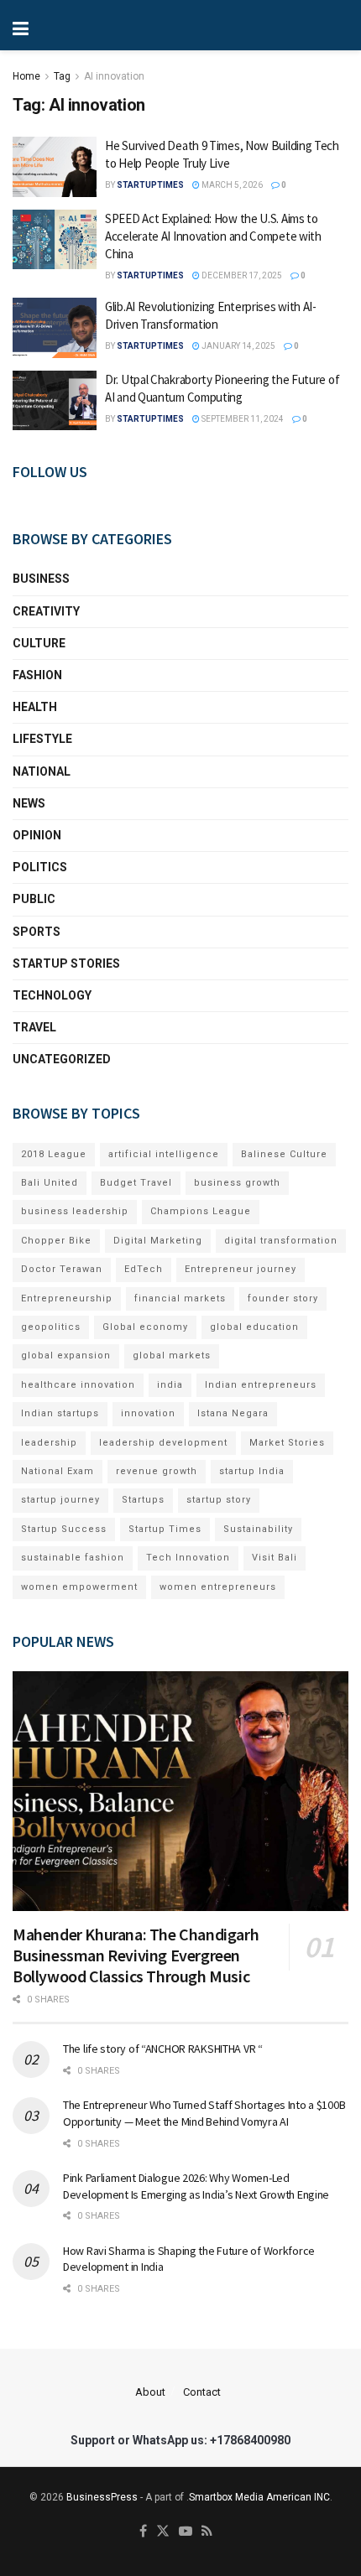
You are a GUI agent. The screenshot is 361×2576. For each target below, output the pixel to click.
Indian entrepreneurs (261, 1385)
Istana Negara (233, 1413)
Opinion (37, 835)
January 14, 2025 (238, 346)
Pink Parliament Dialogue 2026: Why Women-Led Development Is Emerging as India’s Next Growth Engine (196, 2186)
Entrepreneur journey (241, 1269)
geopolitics (51, 1327)
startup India (252, 1471)
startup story (219, 1500)
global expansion (66, 1356)
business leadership (75, 1211)
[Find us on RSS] (207, 2532)
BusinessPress (102, 2497)
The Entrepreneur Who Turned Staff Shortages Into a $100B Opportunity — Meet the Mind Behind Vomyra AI (204, 2113)
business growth (237, 1183)
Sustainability (258, 1529)
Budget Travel (136, 1183)
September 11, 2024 (242, 419)
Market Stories (287, 1443)
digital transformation (281, 1241)
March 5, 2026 (231, 185)
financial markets (180, 1298)
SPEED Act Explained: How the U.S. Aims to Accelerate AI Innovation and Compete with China (213, 236)
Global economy (145, 1327)
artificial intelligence (164, 1154)
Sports (37, 932)
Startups (143, 1500)
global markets (172, 1356)
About (150, 2392)
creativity (46, 611)
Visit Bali (275, 1558)
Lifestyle (42, 739)
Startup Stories (66, 963)
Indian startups (60, 1413)
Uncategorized (62, 1059)
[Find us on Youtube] (186, 2532)
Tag (62, 76)
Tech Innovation (188, 1558)
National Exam (58, 1471)
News (29, 803)
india (170, 1385)
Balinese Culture (284, 1154)
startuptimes (150, 185)
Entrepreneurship (67, 1298)
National (42, 771)
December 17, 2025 (241, 275)
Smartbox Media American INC (259, 2497)
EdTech (144, 1269)
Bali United (50, 1183)
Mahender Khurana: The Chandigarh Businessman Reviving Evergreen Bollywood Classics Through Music (136, 1955)
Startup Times (165, 1529)
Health (35, 707)
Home (26, 76)
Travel (34, 1027)
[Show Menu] (76, 25)
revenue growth (157, 1471)
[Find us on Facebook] (143, 2532)
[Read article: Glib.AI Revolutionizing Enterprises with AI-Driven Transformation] (55, 328)
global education (254, 1327)
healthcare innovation (78, 1385)
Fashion (37, 675)
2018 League (54, 1154)
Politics (40, 867)
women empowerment (79, 1587)
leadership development (163, 1443)
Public (34, 899)
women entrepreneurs (218, 1587)
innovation (148, 1413)
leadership (49, 1443)
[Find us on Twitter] (163, 2532)
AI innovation (114, 76)
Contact (202, 2392)
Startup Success (64, 1529)
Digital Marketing (158, 1241)
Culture (39, 643)
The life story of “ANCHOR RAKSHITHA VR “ (163, 2049)
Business (41, 579)
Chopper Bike (56, 1241)
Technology (52, 995)
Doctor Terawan (62, 1269)
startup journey (60, 1500)
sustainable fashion (73, 1558)
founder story (283, 1298)
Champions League (201, 1211)
